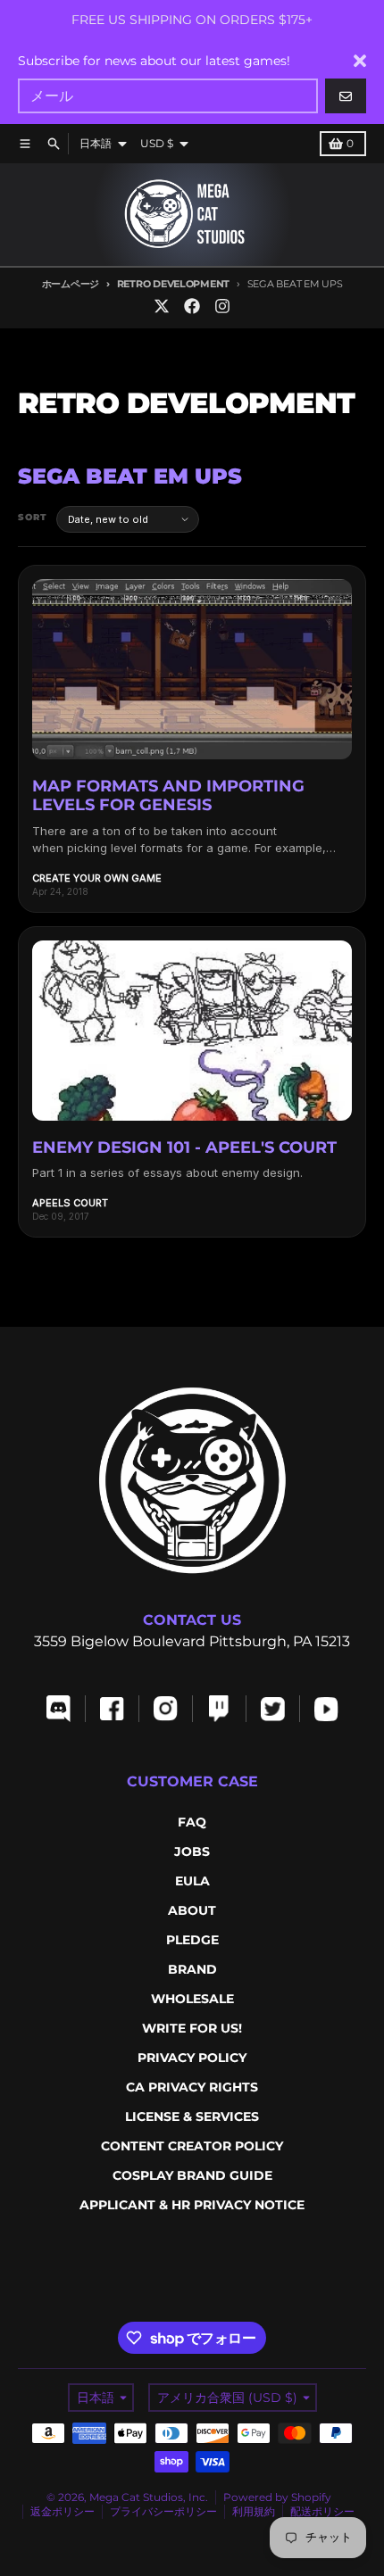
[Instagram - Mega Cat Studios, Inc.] (222, 306)
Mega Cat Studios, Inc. (149, 2497)
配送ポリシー (322, 2511)
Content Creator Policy (192, 2146)
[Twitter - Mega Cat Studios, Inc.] (162, 306)
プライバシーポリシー (163, 2511)
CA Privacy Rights (192, 2087)
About (192, 1910)
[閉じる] (360, 61)
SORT (33, 517)
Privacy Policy (192, 2058)
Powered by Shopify (277, 2497)
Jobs (192, 1851)
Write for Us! (192, 2028)
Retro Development (173, 284)
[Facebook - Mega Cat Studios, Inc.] (192, 306)
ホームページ (71, 284)
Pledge (192, 1940)
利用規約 (254, 2511)
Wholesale (192, 1999)
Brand (192, 1969)
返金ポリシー (63, 2511)
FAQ (192, 1822)
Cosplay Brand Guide (192, 2175)
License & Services (192, 2116)
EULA (192, 1881)
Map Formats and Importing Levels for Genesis (168, 796)
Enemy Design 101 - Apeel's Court (184, 1147)
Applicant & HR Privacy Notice (192, 2205)
